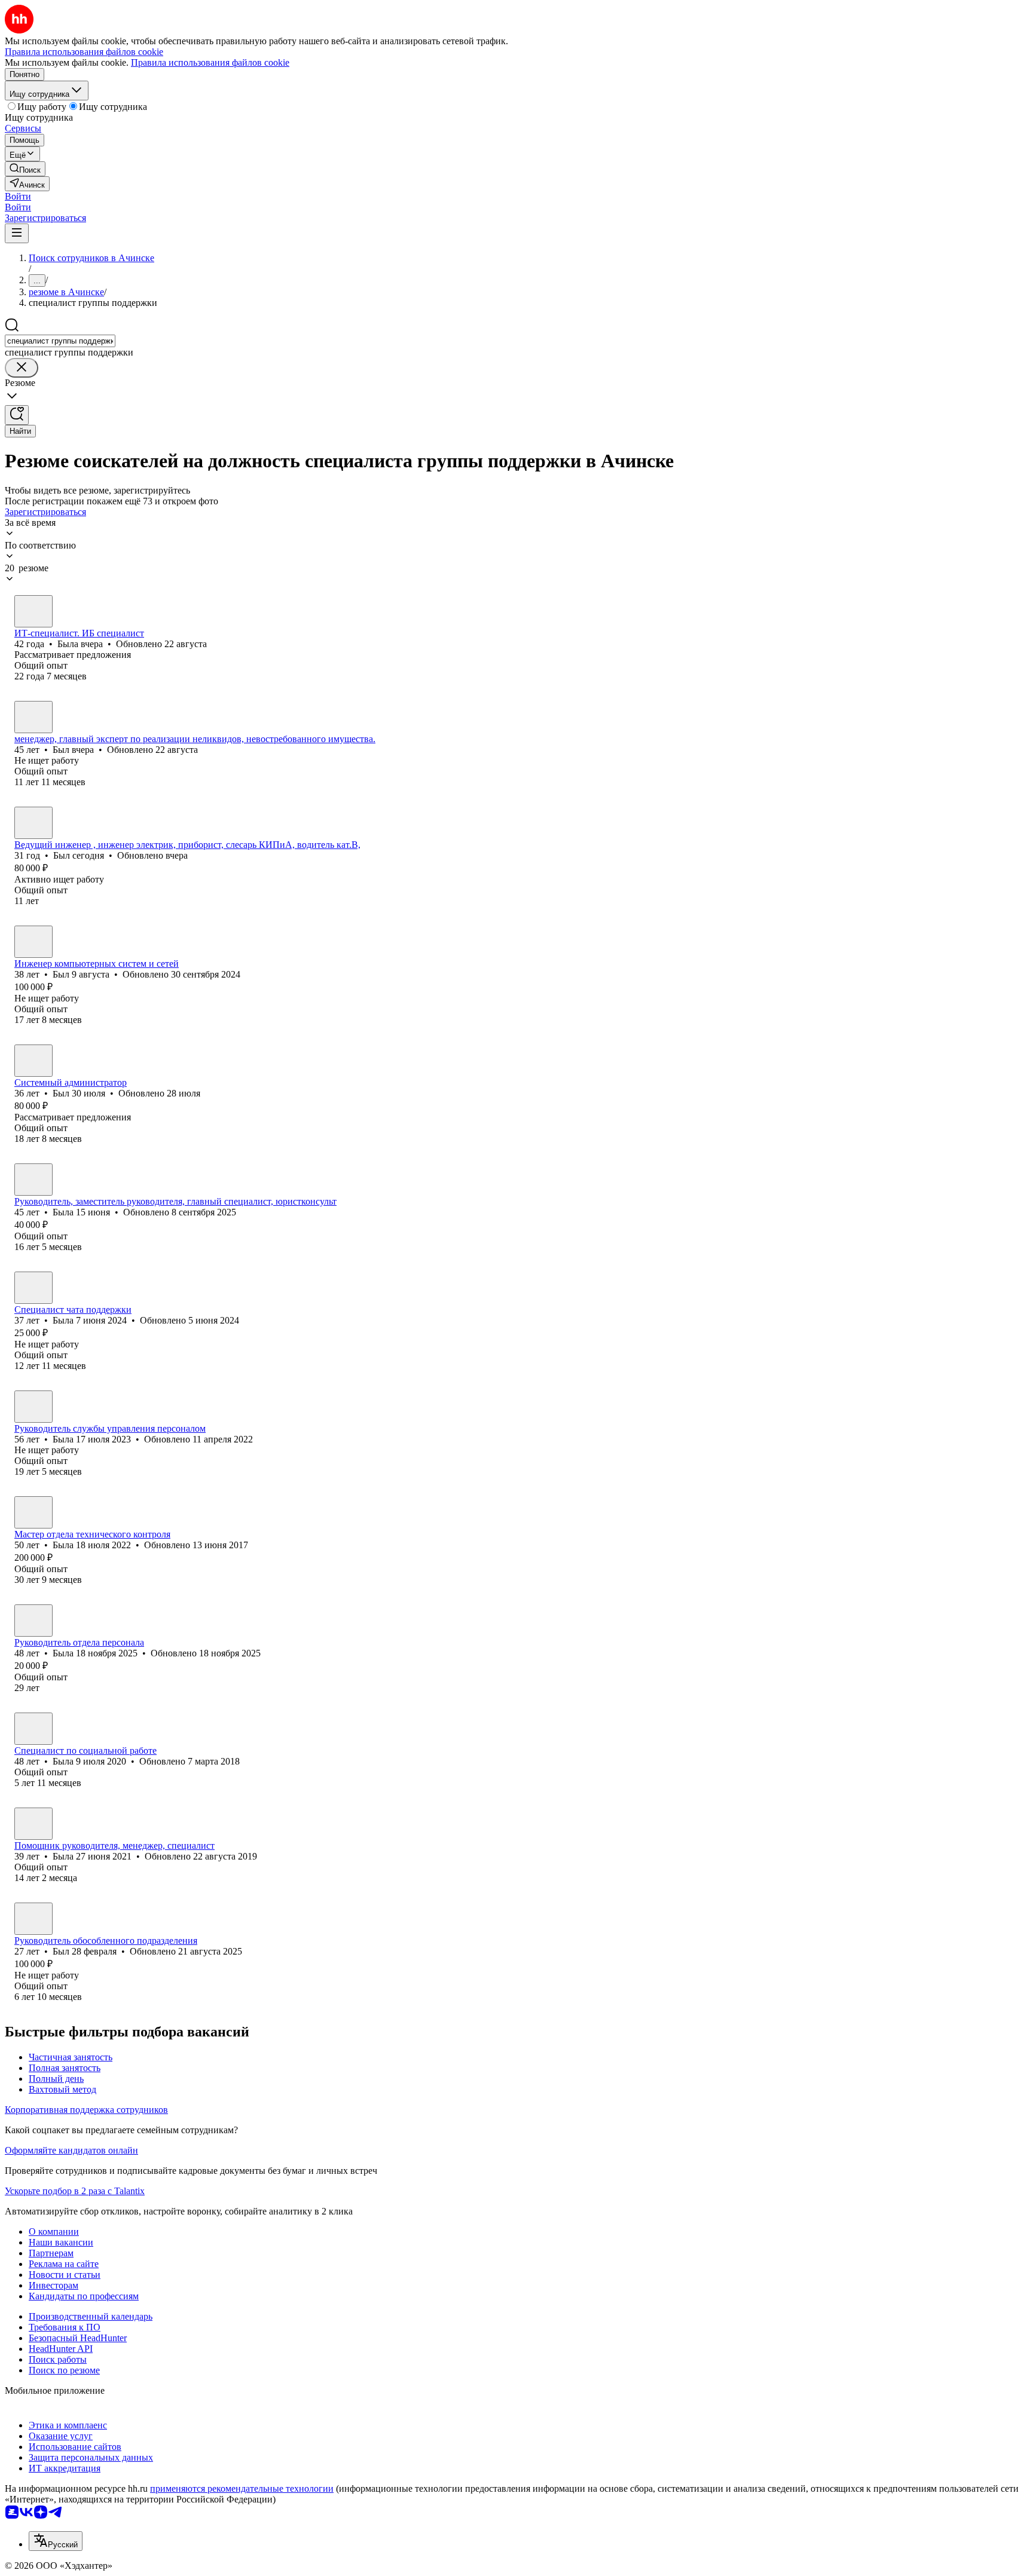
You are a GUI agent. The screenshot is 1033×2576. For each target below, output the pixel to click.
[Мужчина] (33, 717)
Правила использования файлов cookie (210, 62)
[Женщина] (33, 611)
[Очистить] (22, 368)
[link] (25, 169)
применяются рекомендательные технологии (242, 2488)
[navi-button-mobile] (17, 233)
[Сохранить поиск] (17, 415)
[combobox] (60, 341)
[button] (18, 196)
